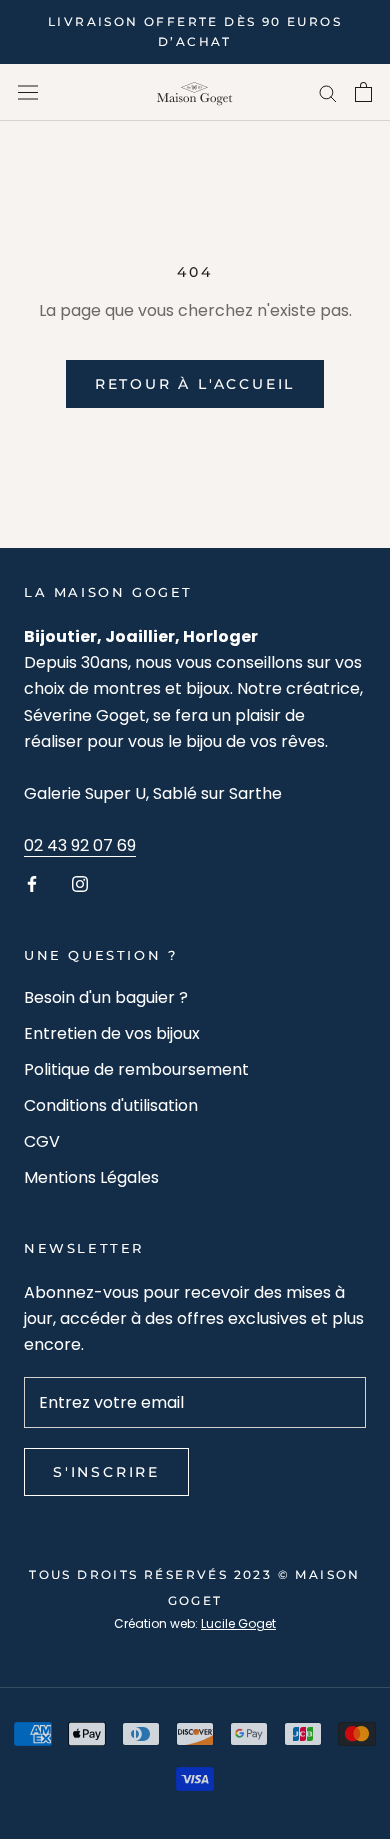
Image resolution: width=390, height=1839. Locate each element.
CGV (42, 1141)
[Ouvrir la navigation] (28, 92)
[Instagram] (80, 883)
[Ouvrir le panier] (363, 92)
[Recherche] (328, 92)
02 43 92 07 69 (80, 845)
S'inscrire (106, 1472)
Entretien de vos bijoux (112, 1033)
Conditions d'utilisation (111, 1105)
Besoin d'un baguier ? (106, 997)
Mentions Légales (91, 1177)
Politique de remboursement (136, 1069)
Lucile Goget (238, 1623)
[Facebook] (32, 883)
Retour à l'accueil (195, 384)
